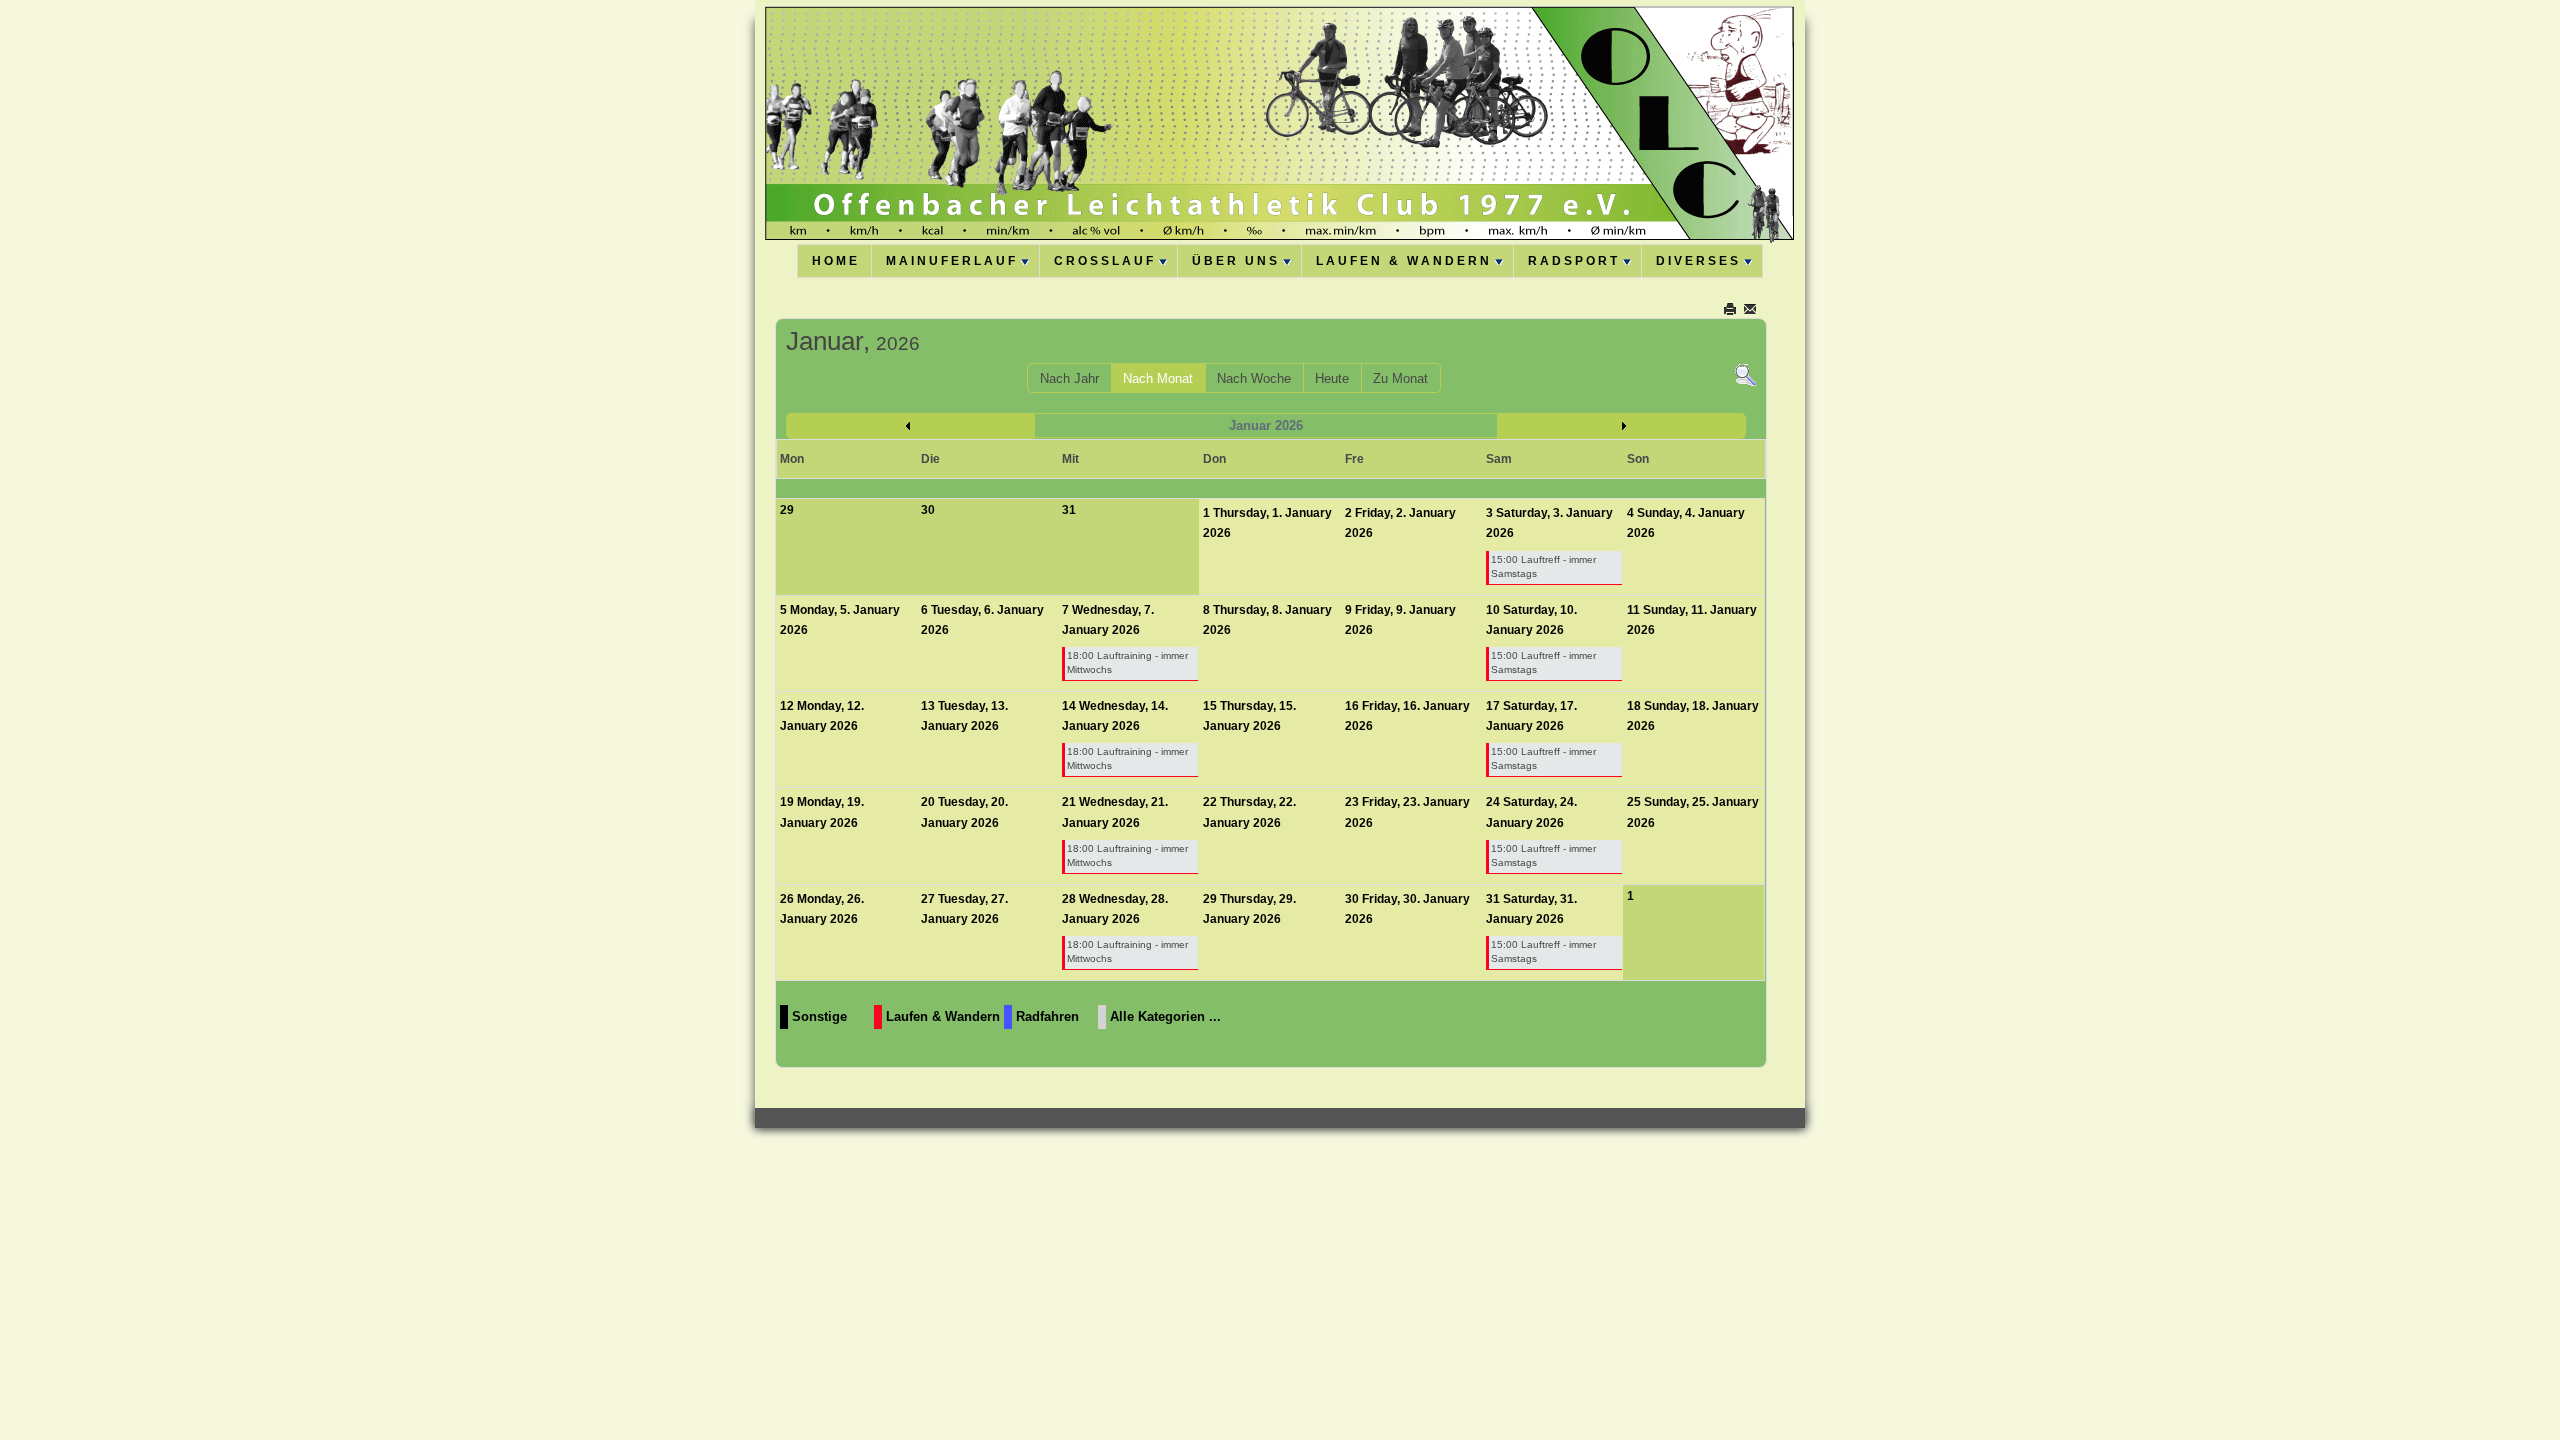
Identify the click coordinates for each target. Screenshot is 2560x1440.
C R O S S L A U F (1103, 261)
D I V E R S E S (1697, 261)
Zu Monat (1400, 378)
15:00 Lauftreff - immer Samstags (1543, 566)
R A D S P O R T (1572, 261)
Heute (1332, 378)
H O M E (834, 261)
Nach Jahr (1069, 378)
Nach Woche (1254, 378)
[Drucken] (1731, 308)
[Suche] (1745, 374)
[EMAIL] (1751, 308)
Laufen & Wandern (943, 1016)
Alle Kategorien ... (1165, 1016)
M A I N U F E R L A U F (950, 261)
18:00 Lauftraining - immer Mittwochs (1127, 662)
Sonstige (819, 1016)
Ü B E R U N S (1234, 261)
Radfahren (1047, 1016)
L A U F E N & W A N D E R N (1402, 261)
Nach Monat (1158, 378)
